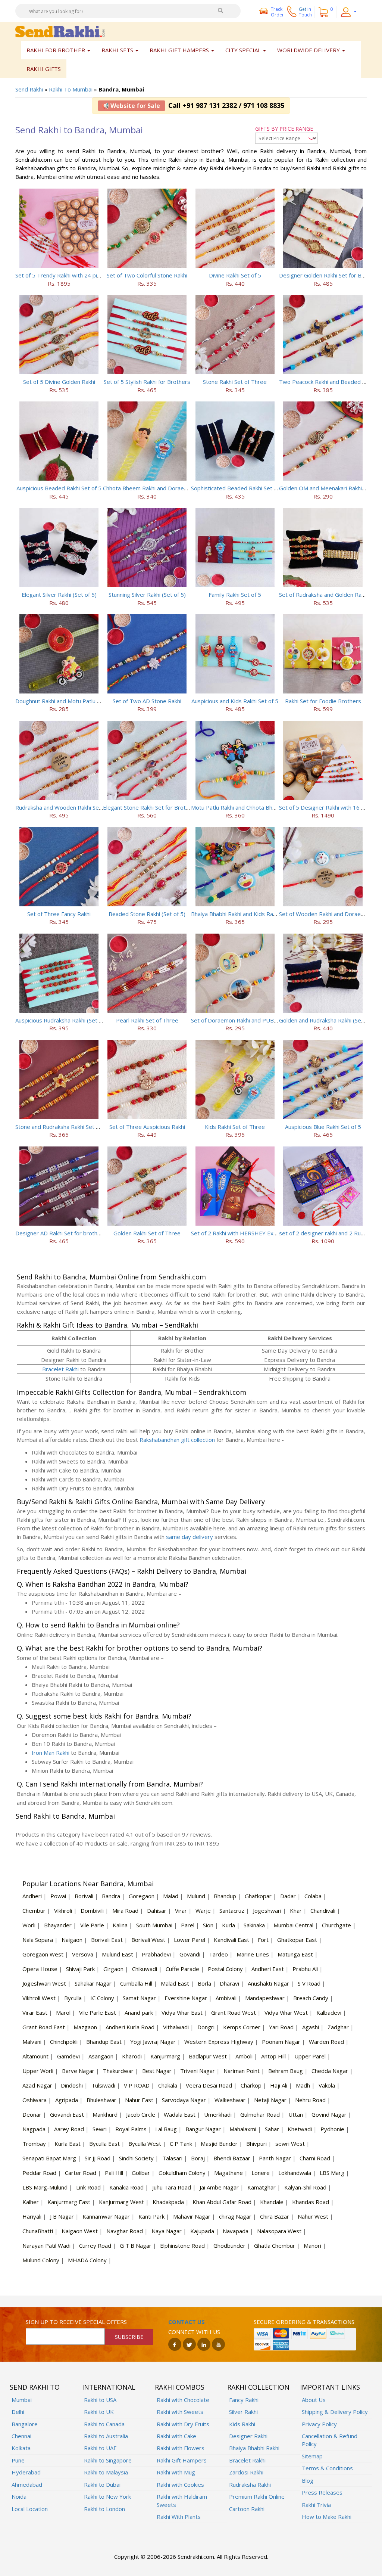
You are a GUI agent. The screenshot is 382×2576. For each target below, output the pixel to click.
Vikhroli (63, 1911)
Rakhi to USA (100, 2400)
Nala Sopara (38, 1940)
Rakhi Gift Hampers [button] (180, 50)
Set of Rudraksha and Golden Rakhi (324, 595)
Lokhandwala (295, 2173)
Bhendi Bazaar (232, 2158)
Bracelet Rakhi (60, 1369)
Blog (308, 2480)
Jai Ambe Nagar (219, 2187)
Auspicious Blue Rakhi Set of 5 (323, 1127)
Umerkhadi (218, 2114)
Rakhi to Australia (106, 2436)
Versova (83, 1954)
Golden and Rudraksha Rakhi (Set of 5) (328, 1020)
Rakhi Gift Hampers (182, 2460)
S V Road (309, 1983)
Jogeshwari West (44, 1983)
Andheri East (268, 1969)
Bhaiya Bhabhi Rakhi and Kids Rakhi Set (240, 914)
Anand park (139, 2012)
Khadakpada (168, 2202)
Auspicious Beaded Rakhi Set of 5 (59, 488)
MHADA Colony (87, 2260)
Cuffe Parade (182, 1969)
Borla (204, 1983)
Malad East (175, 1983)
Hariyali (32, 2216)
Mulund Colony (41, 2260)
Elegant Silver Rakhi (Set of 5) (59, 595)
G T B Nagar (136, 2246)
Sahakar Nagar (93, 1983)
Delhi (18, 2412)
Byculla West (145, 2144)
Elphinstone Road (182, 2246)
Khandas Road (311, 2202)
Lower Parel (190, 1940)
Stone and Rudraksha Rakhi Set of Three (67, 1127)
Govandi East (67, 2114)
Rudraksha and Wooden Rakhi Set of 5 (64, 807)
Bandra (111, 1896)
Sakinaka (254, 1925)
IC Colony (102, 1998)
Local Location (30, 2509)
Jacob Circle (141, 2114)
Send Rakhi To (35, 2387)
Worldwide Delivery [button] (309, 50)
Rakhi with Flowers (181, 2448)
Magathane (228, 2173)
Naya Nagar (167, 2231)
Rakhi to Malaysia (106, 2472)
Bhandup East (104, 2042)
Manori (312, 2246)
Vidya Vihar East (182, 2012)
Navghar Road (125, 2231)
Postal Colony (225, 1969)
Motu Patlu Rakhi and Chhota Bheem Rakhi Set (250, 807)
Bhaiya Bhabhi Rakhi (254, 2448)
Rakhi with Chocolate (183, 2400)
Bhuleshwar (101, 2100)
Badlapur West (208, 2056)
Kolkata (21, 2448)
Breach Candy (311, 1998)
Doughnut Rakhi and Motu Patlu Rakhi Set (68, 701)
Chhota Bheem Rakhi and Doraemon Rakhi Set (162, 488)
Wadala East (180, 2114)
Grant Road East (44, 2027)
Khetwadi (300, 2129)
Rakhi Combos (180, 2387)
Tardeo (218, 1954)
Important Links (330, 2387)
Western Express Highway (219, 2042)
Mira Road (125, 1911)
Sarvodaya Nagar (184, 2100)
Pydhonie (332, 2129)
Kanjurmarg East (69, 2202)
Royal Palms (131, 2129)
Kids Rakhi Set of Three (235, 1127)
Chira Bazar (275, 2216)
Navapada (236, 2231)
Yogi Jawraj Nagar (153, 2042)
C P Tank (181, 2144)
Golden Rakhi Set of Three (147, 1233)
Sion (208, 1925)
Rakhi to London (104, 2509)
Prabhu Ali (305, 1969)
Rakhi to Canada (104, 2424)
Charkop (251, 2085)
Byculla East (104, 2144)
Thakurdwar (118, 2071)
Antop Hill (273, 2056)
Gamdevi (68, 2056)
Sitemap (312, 2456)
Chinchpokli (64, 2042)
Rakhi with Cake (176, 2436)
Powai (58, 1896)
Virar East (35, 2012)
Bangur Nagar (203, 2129)
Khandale (272, 2202)
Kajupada (202, 2231)
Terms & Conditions (327, 2468)
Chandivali (323, 1911)
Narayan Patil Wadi (46, 2246)
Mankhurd (105, 2114)
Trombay (34, 2144)
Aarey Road (69, 2129)
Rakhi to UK (99, 2412)
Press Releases (322, 2492)
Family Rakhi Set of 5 (235, 595)
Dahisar (157, 1911)
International (109, 2387)
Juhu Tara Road (172, 2187)
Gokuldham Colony (182, 2173)
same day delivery (190, 1537)
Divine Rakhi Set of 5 (235, 275)
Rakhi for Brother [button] (57, 50)
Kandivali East (231, 1940)
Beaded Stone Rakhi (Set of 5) (147, 914)
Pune (18, 2460)
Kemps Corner (242, 2027)
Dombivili (92, 1911)
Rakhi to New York (107, 2496)
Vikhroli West (39, 1998)
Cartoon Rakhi (247, 2509)
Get (305, 12)
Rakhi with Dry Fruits (183, 2424)
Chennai (21, 2436)
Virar (181, 1911)
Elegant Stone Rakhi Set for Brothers (150, 807)
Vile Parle (92, 1925)
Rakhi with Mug (176, 2472)
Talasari (172, 2158)
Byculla (73, 1998)
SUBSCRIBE (129, 2337)
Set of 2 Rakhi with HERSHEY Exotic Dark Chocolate (257, 1233)
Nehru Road (310, 2100)
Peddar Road (39, 2173)
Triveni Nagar (198, 2071)
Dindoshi (72, 2085)
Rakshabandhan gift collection (177, 1440)
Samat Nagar (139, 1998)
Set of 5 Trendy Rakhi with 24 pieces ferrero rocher (82, 275)
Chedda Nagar (330, 2071)
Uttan (296, 2114)
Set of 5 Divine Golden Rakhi (59, 382)
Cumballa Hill (136, 1983)
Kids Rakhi (242, 2424)
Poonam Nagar (281, 2042)
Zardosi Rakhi (246, 2472)
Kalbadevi (329, 2012)
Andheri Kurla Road (130, 2027)
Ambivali (226, 1998)
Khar (296, 1911)
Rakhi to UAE (100, 2448)
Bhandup (225, 1896)
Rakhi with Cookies (180, 2485)
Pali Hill (114, 2173)
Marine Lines (253, 1954)
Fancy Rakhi (244, 2400)
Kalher (31, 2202)
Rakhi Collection (258, 2387)
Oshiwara (35, 2100)
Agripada (67, 2100)
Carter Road (81, 2173)
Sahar (272, 2129)
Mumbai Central (293, 1925)
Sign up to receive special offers (76, 2322)
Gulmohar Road (260, 2114)
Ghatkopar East (297, 1940)
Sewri (100, 2129)
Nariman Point (242, 2071)
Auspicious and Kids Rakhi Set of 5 (235, 701)
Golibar (141, 2173)
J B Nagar (62, 2216)
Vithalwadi (176, 2027)
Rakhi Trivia (316, 2505)
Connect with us (194, 2332)
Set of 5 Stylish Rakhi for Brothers (147, 382)
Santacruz (232, 1911)
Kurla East (68, 2144)
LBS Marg (332, 2173)
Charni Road (315, 2158)
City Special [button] (244, 50)
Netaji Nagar (270, 2100)
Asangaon (101, 2056)
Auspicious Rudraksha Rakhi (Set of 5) (63, 1020)
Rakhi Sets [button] (118, 50)
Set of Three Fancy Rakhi (59, 914)
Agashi (311, 2027)
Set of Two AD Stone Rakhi (147, 701)
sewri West (290, 2144)
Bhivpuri (256, 2144)
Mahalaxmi (243, 2129)
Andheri (32, 1896)
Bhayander (58, 1925)
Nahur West (313, 2216)
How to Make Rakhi (327, 2517)
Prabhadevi (156, 1954)
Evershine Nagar (186, 1998)
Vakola (327, 2085)
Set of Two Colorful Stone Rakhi (147, 275)
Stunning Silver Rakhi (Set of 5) (147, 595)
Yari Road (281, 2027)
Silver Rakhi (243, 2412)
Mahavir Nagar (192, 2216)
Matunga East (295, 1954)
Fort (263, 1940)
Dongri (206, 2027)
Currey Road (95, 2246)
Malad (171, 1896)
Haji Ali (279, 2085)
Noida (19, 2496)
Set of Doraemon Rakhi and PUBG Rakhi (242, 1020)
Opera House (40, 1969)
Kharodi (132, 2056)
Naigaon (72, 1940)
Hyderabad (26, 2472)
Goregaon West (43, 1954)
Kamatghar (262, 2187)
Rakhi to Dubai (102, 2485)
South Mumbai (154, 1925)
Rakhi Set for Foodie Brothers (323, 701)
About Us (314, 2400)
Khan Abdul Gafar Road (222, 2202)
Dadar (288, 1896)
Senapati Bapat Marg (49, 2158)
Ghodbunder (229, 2246)
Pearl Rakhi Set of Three (147, 1020)
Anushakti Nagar (268, 1983)
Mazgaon (85, 2027)
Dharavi (229, 1983)
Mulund (196, 1896)
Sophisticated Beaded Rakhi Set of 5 (237, 488)
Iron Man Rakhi (51, 1753)
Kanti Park (151, 2216)
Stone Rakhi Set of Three (235, 382)
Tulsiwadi (103, 2085)
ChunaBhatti (38, 2231)
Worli (29, 1925)
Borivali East (107, 1940)
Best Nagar (157, 2071)
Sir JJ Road (98, 2158)
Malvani (32, 2042)
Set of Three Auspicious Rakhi (147, 1127)
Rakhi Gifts (44, 69)
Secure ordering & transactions (304, 2322)
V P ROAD (137, 2085)
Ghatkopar (258, 1896)
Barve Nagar (78, 2071)
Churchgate (336, 1925)
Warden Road (326, 2042)
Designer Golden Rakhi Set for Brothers (330, 275)
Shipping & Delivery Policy (335, 2412)
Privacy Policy (319, 2424)
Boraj (198, 2158)
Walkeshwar (230, 2100)
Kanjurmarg (165, 2056)
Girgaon (113, 1969)
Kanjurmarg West (121, 2202)
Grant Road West (234, 2012)
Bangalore (25, 2424)
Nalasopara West (279, 2231)
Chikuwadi (145, 1969)
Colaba (313, 1896)
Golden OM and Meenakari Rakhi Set (325, 488)
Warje (203, 1911)
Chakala (168, 2085)
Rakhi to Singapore (108, 2460)
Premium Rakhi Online (257, 2496)
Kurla (228, 1925)
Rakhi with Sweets (180, 2412)
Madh (303, 2085)
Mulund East (118, 1954)
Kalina (120, 1925)
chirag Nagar (235, 2216)
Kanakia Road (126, 2187)
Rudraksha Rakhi (250, 2485)
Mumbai (22, 2400)
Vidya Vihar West (286, 2012)
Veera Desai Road (209, 2085)
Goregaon (142, 1896)
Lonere (261, 2173)
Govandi (190, 1954)
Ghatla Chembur (275, 2246)
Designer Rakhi (248, 2436)
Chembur (34, 1911)
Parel (188, 1925)
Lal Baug (166, 2129)
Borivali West (148, 1940)
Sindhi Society (136, 2158)
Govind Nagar (329, 2114)
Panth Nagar (275, 2158)
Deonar (32, 2114)
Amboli (244, 2056)
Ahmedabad (27, 2485)
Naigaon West (80, 2231)
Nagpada (34, 2129)
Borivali (84, 1896)
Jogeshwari (267, 1911)
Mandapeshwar (265, 1998)
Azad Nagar (37, 2085)
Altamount (35, 2056)
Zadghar (338, 2027)
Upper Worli (38, 2071)
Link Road (88, 2187)
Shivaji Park (80, 1969)
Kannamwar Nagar (106, 2216)
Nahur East (139, 2100)
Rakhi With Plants (179, 2517)
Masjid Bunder (219, 2144)
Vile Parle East (98, 2012)
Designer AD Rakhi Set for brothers (61, 1233)
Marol (63, 2012)
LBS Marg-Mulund (45, 2187)
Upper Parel (310, 2056)
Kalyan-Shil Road (305, 2187)
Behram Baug (286, 2071)
